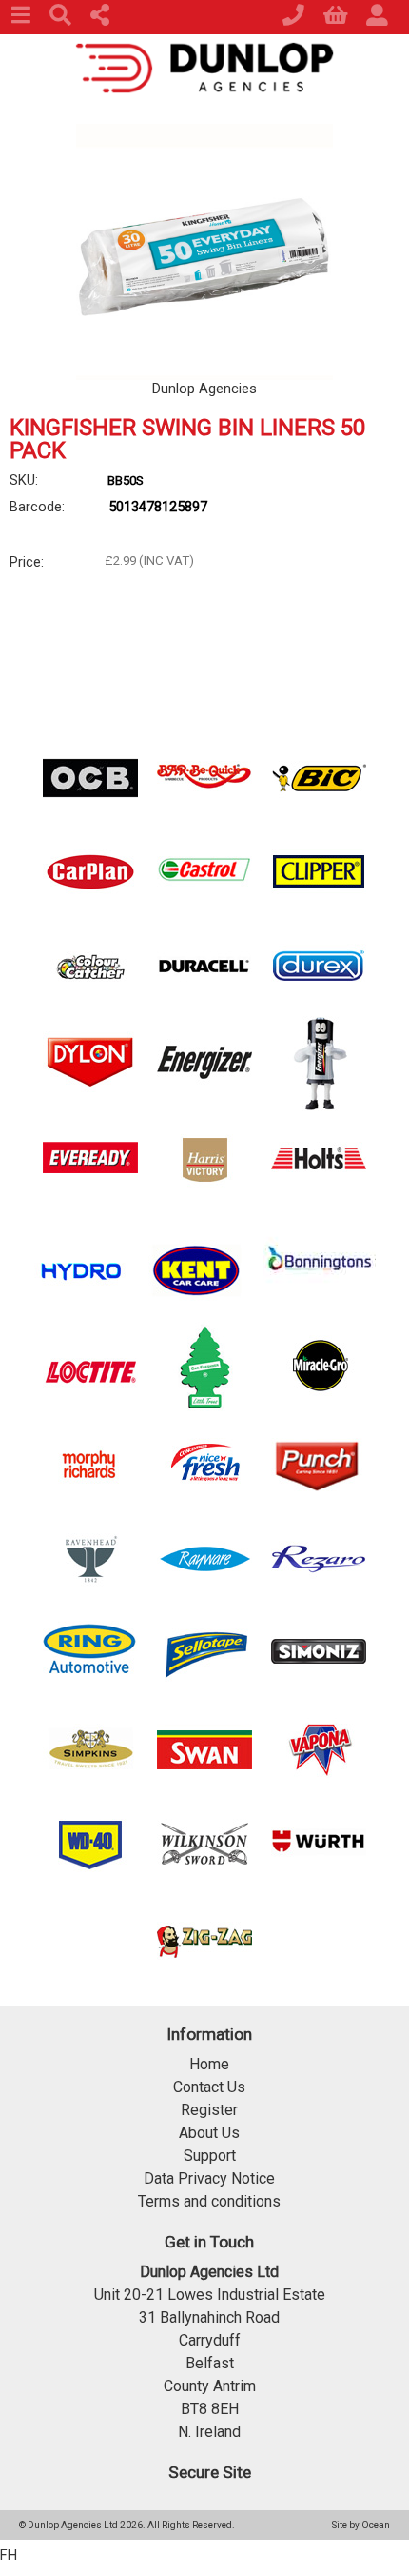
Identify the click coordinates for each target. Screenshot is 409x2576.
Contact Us (209, 2087)
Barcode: (37, 507)
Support (210, 2156)
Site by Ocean (361, 2525)
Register (209, 2110)
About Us (209, 2133)
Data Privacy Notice (209, 2178)
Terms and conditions (209, 2201)
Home (209, 2064)
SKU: (24, 480)
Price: (27, 562)
